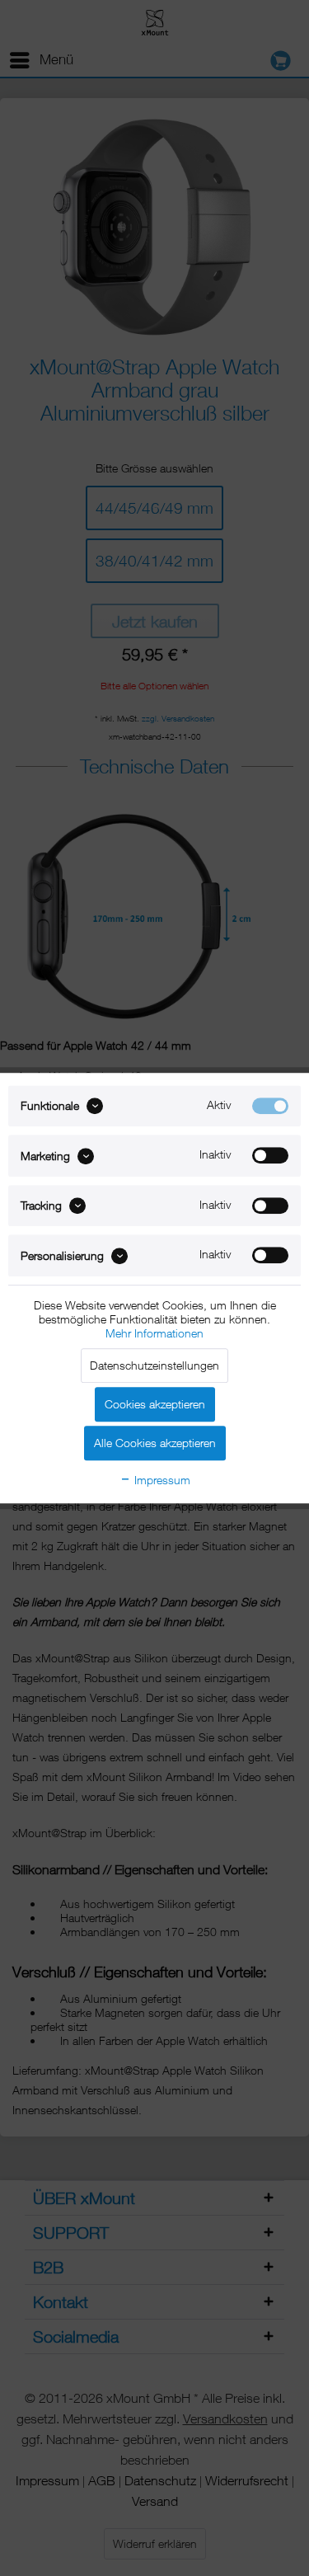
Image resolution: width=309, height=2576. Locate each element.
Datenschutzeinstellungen (154, 1365)
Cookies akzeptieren (155, 1404)
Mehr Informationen (154, 1333)
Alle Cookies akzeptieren (155, 1443)
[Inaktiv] (270, 1156)
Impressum (161, 1480)
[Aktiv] (270, 1106)
